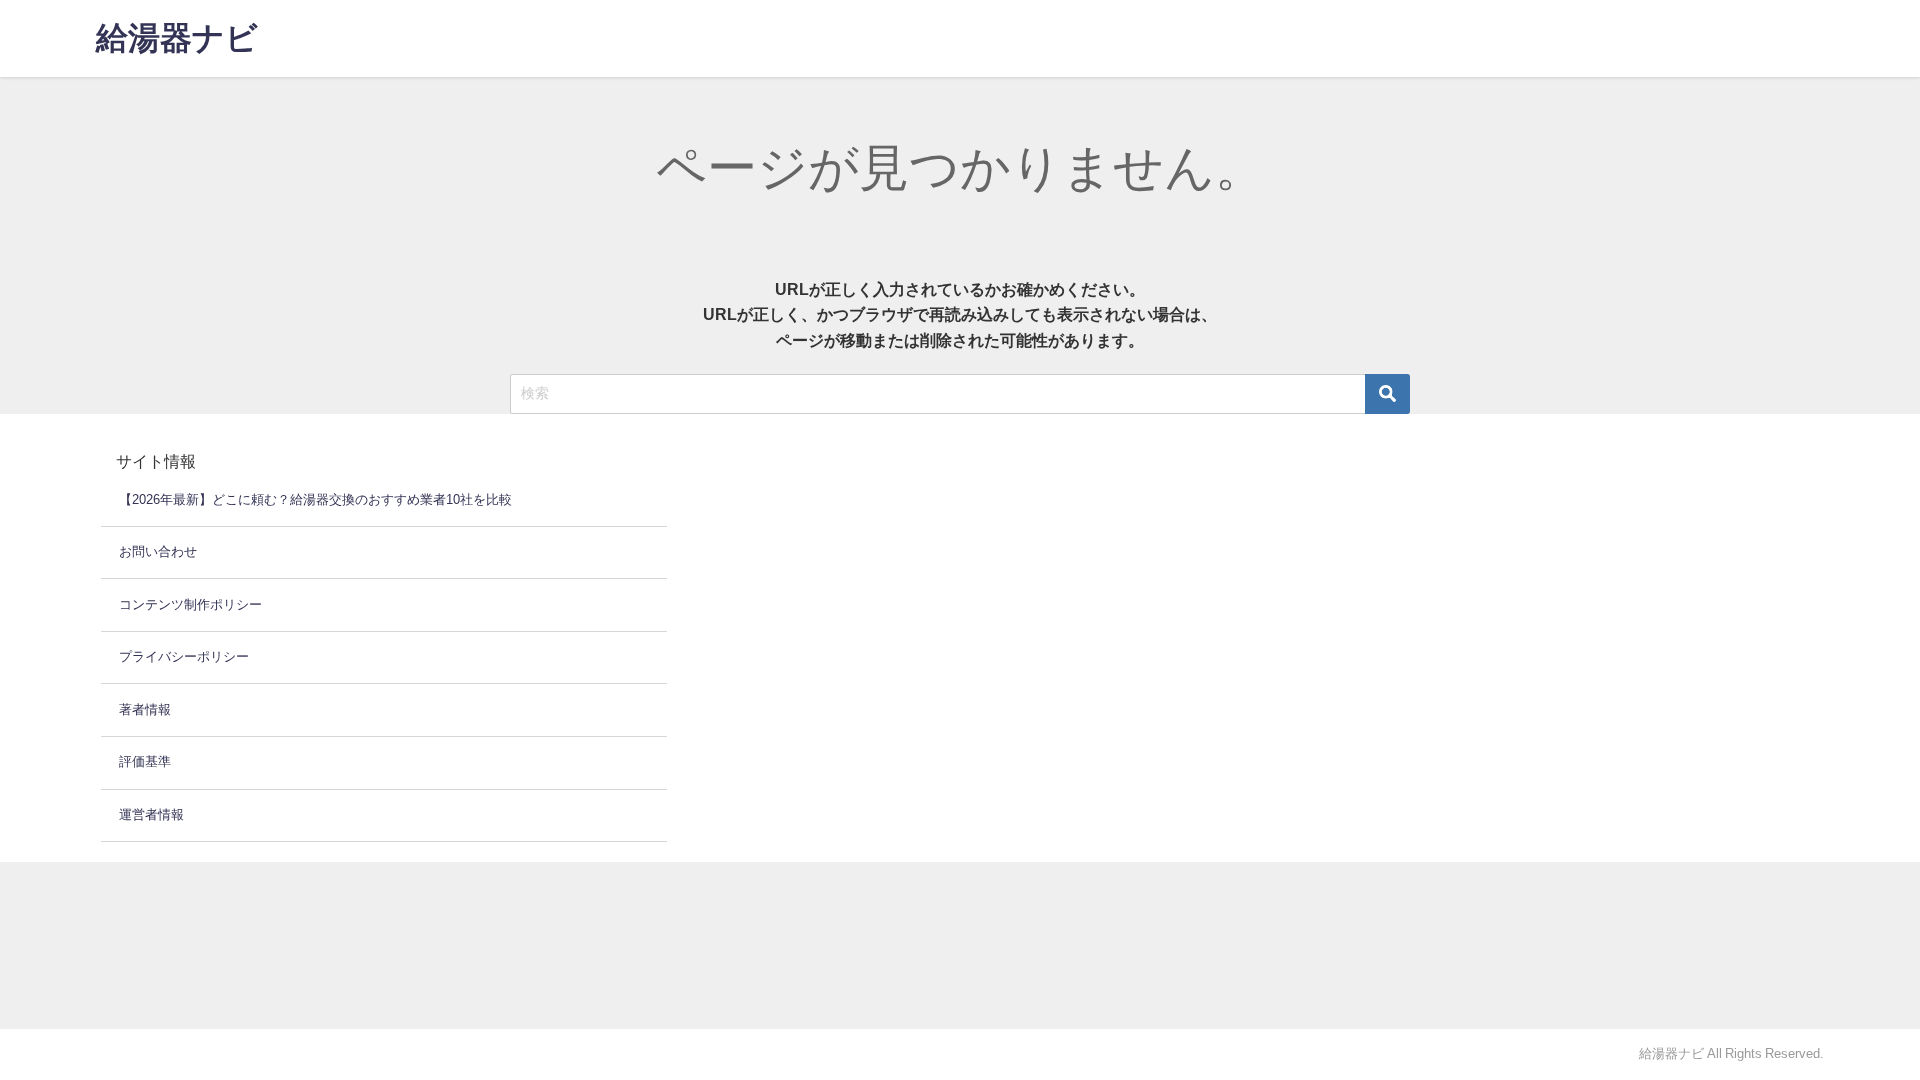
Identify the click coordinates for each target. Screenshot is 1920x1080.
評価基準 (145, 761)
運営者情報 (151, 814)
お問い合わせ (158, 551)
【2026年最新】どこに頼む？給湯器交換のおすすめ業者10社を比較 (315, 499)
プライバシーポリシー (184, 656)
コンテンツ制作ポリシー (190, 604)
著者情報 (145, 709)
